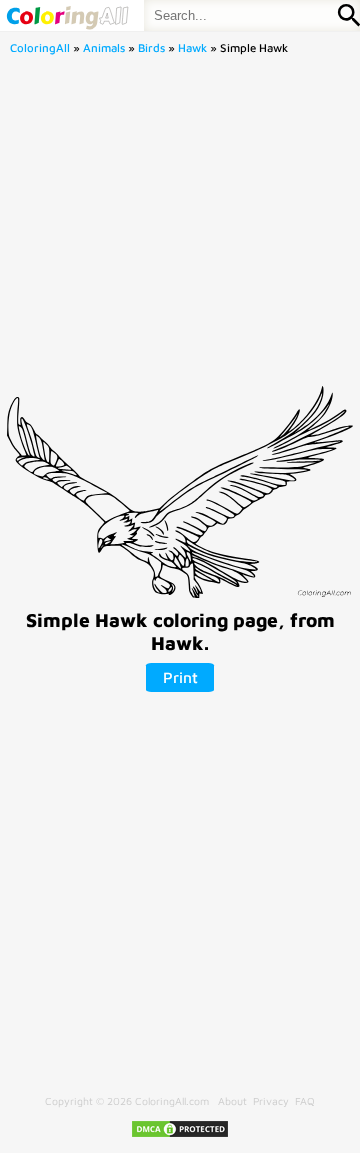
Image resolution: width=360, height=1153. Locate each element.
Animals (104, 47)
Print (180, 677)
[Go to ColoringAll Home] (67, 15)
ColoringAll (40, 47)
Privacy (271, 1101)
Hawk (192, 47)
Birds (151, 47)
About (232, 1101)
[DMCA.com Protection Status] (180, 1135)
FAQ (305, 1101)
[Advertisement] (180, 226)
